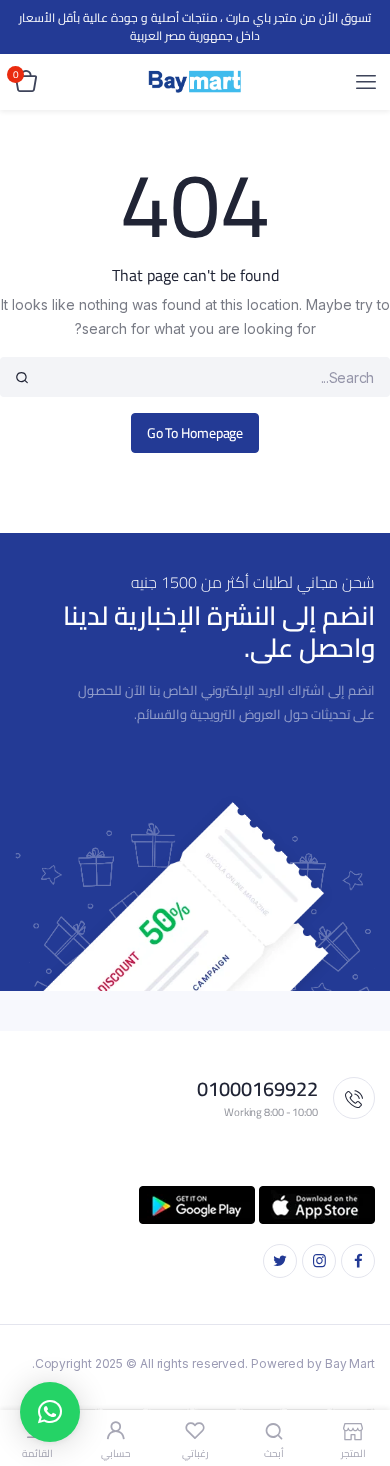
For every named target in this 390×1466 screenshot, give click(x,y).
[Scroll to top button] (358, 1386)
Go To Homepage (195, 433)
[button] (50, 1412)
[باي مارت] (194, 82)
